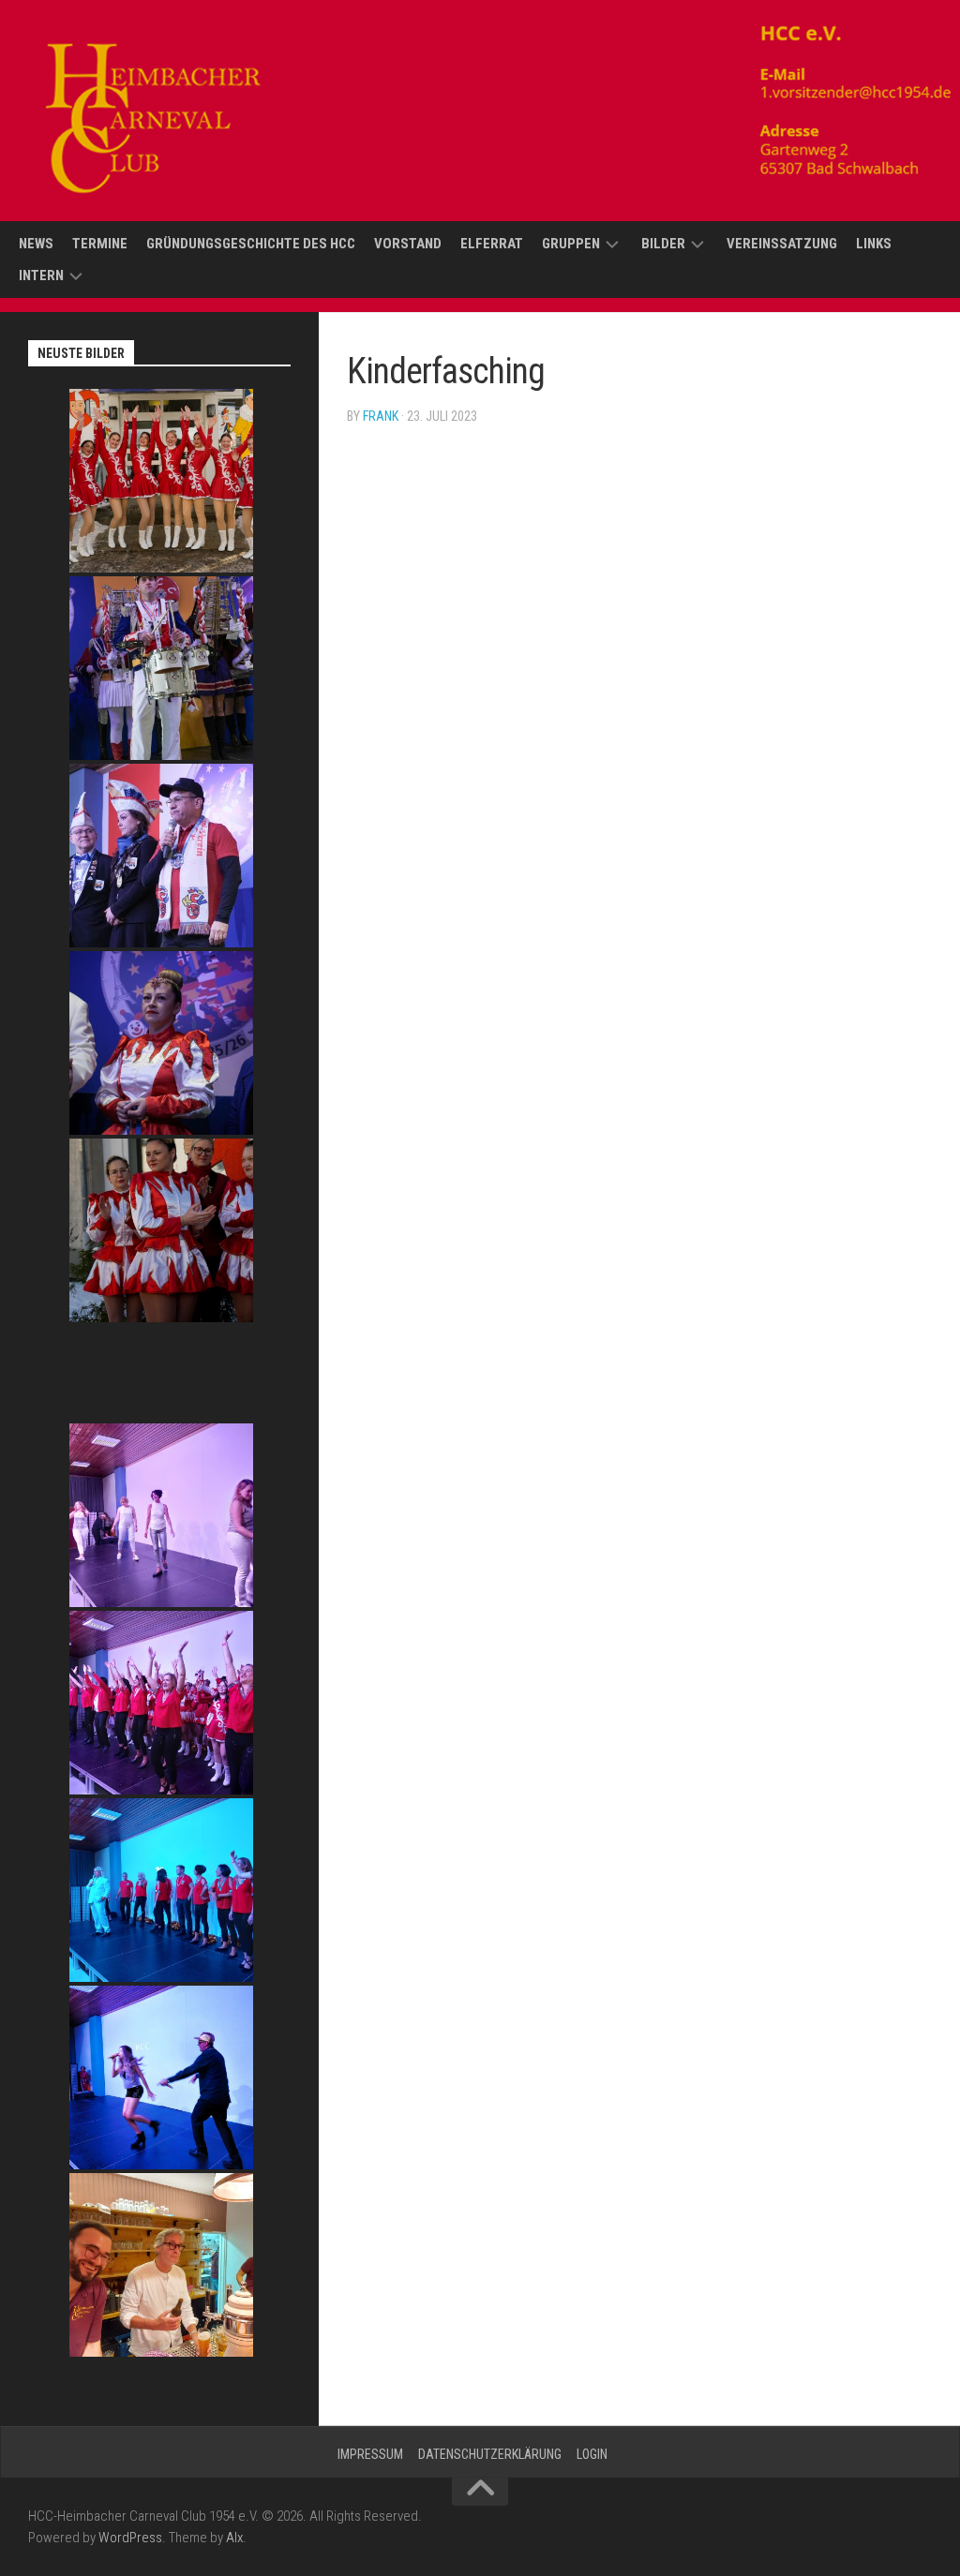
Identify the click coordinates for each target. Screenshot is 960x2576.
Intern (41, 275)
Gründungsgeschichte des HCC (251, 244)
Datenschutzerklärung (490, 2454)
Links (874, 244)
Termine (100, 244)
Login (592, 2454)
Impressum (370, 2454)
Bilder (663, 244)
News (36, 244)
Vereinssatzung (782, 244)
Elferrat (492, 244)
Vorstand (408, 244)
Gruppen (571, 244)
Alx (234, 2538)
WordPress (130, 2538)
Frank (381, 416)
